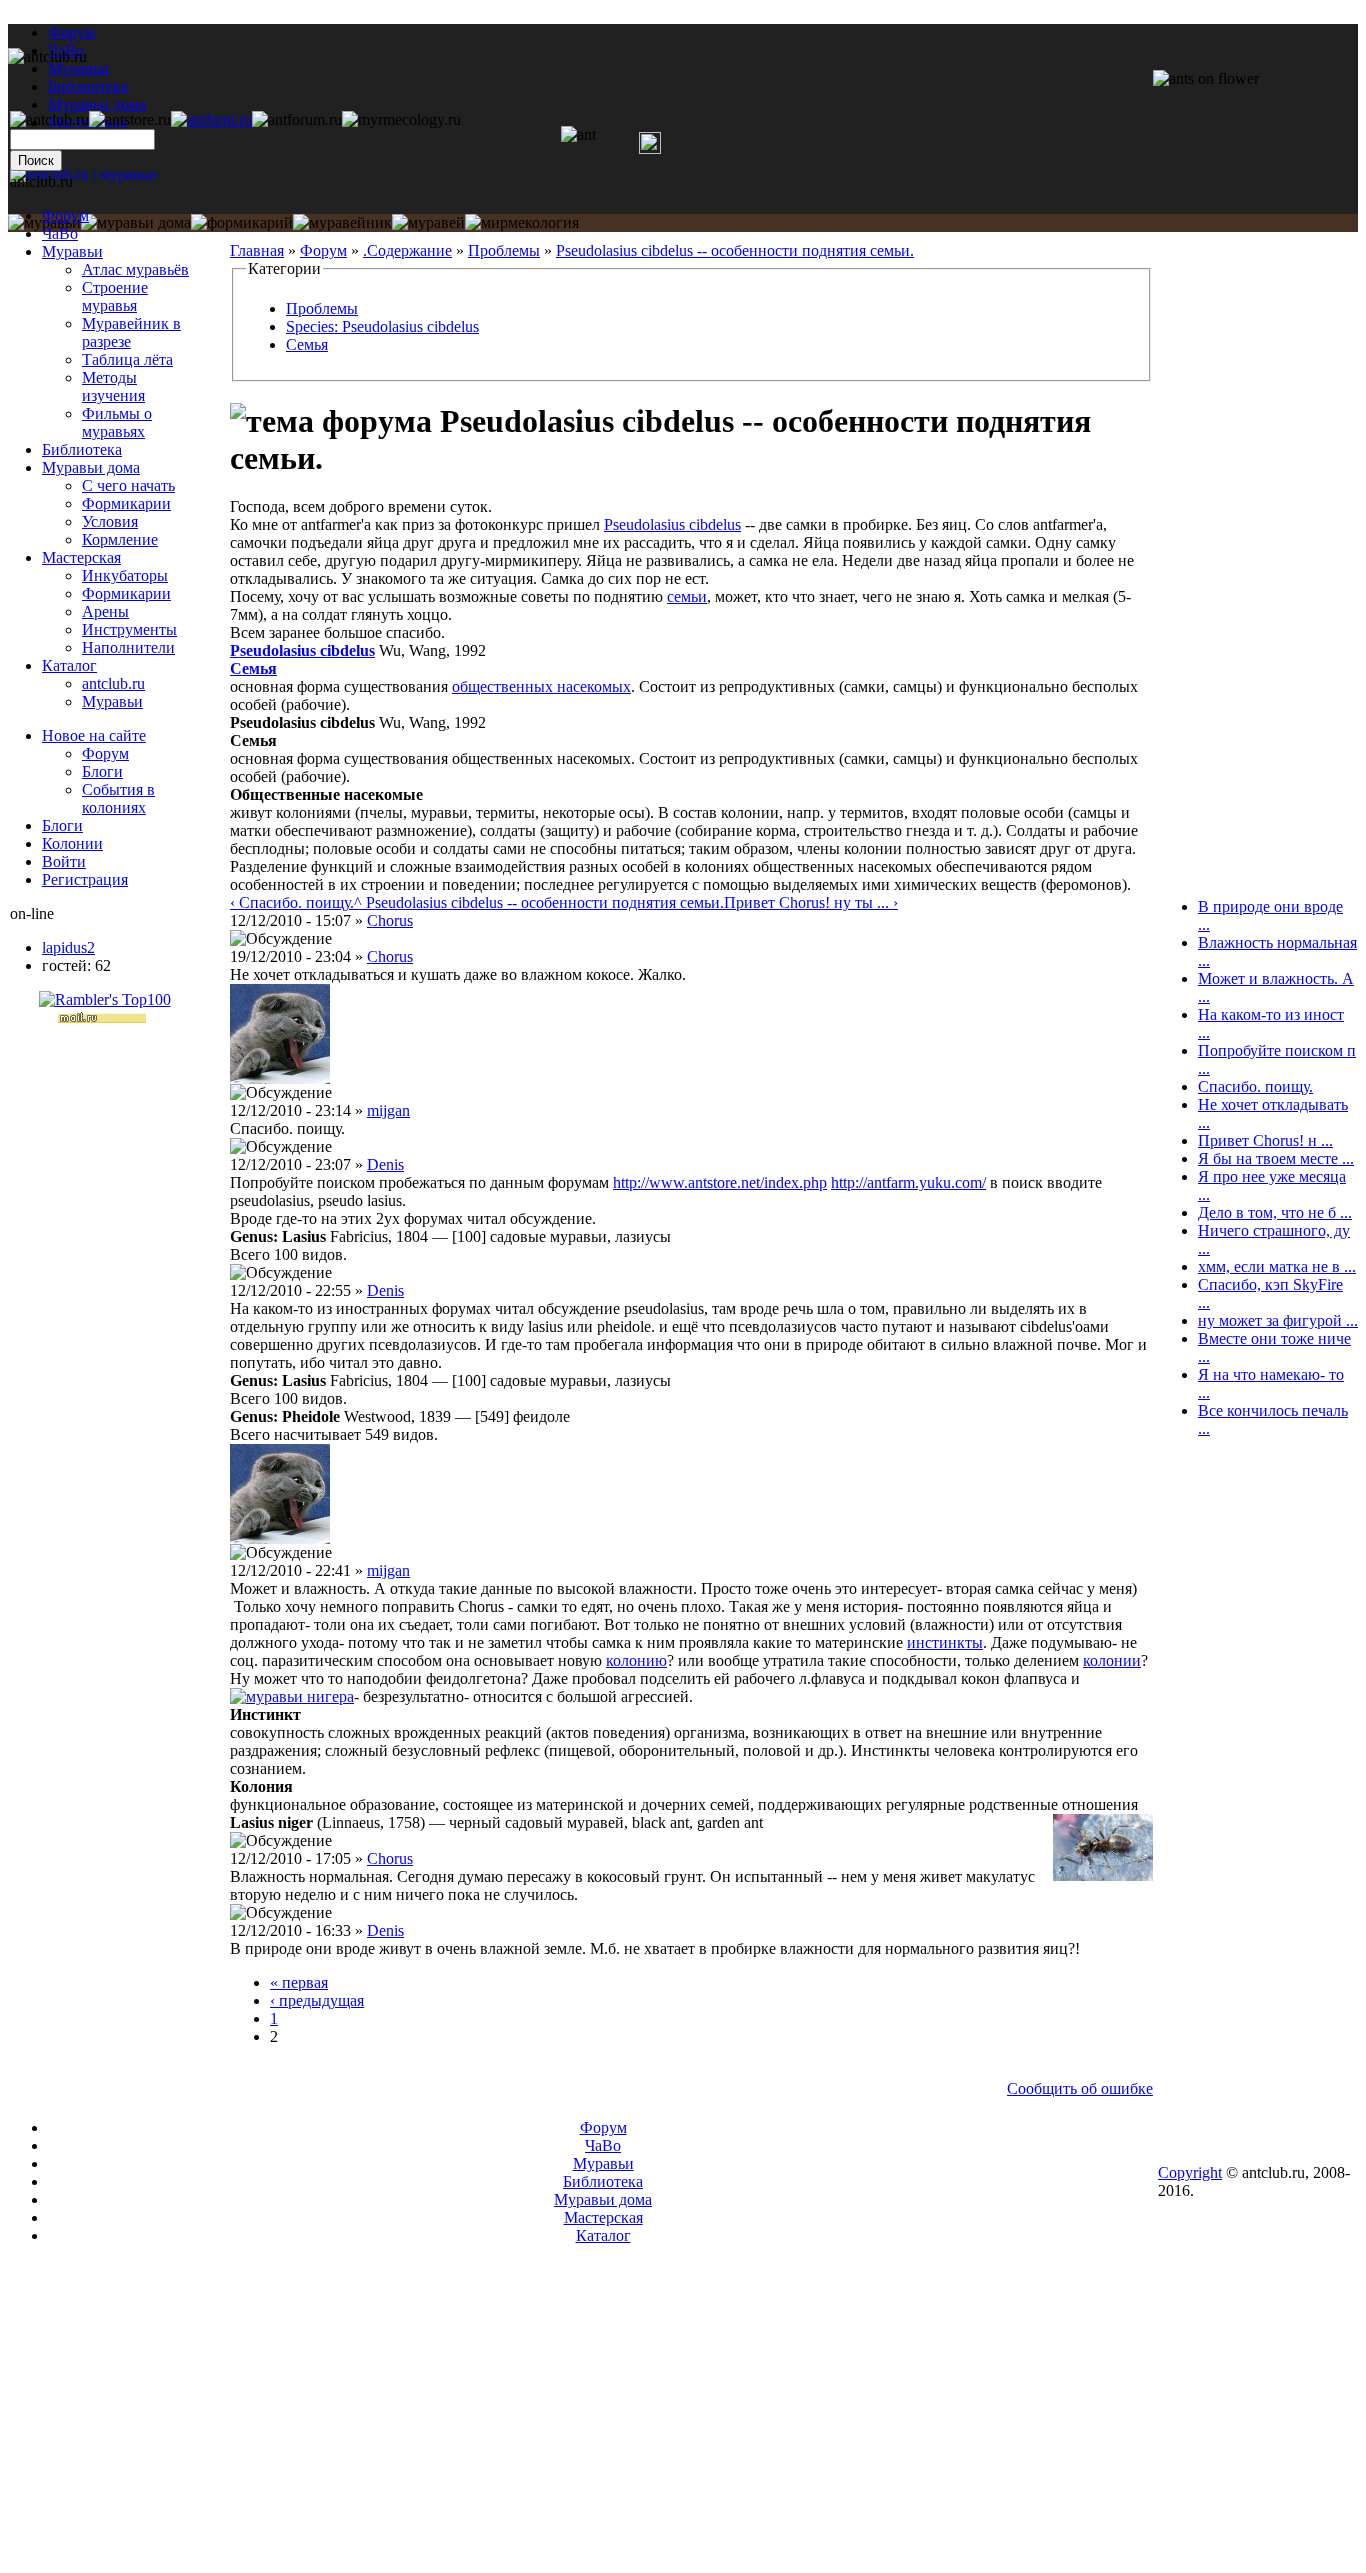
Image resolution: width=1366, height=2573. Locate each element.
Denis (385, 1164)
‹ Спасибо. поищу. (292, 902)
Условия (110, 521)
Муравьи (72, 251)
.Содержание (407, 250)
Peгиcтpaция (85, 879)
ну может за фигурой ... (1278, 1320)
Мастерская (81, 557)
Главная (257, 250)
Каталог (69, 665)
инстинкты (945, 1642)
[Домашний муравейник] (211, 119)
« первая (299, 1982)
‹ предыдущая (317, 2000)
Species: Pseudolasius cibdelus (382, 326)
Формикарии (126, 503)
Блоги (102, 771)
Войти (64, 861)
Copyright (1190, 2172)
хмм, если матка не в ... (1277, 1266)
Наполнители (128, 647)
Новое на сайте (94, 735)
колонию (636, 1660)
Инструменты (129, 629)
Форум (71, 32)
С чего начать (128, 485)
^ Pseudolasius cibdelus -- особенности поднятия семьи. (539, 902)
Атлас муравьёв (135, 269)
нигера (330, 1696)
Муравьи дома (91, 467)
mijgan (388, 1110)
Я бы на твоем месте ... (1276, 1158)
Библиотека (82, 449)
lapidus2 (68, 947)
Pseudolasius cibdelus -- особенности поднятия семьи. (735, 250)
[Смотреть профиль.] (280, 1078)
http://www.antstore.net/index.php (720, 1182)
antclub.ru (113, 683)
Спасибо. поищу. (1255, 1086)
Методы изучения (113, 386)
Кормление (120, 539)
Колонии (72, 843)
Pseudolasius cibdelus (672, 524)
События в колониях (118, 798)
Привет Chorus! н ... (1265, 1140)
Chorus (390, 920)
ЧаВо (60, 233)
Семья (307, 344)
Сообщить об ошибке (1080, 2088)
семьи (687, 596)
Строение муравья (115, 296)
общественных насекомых (541, 686)
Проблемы (504, 250)
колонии (1112, 1660)
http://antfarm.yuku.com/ (908, 1182)
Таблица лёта (127, 359)
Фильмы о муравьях (117, 422)
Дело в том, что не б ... (1275, 1212)
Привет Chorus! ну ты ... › (811, 902)
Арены (105, 611)
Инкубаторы (125, 575)
